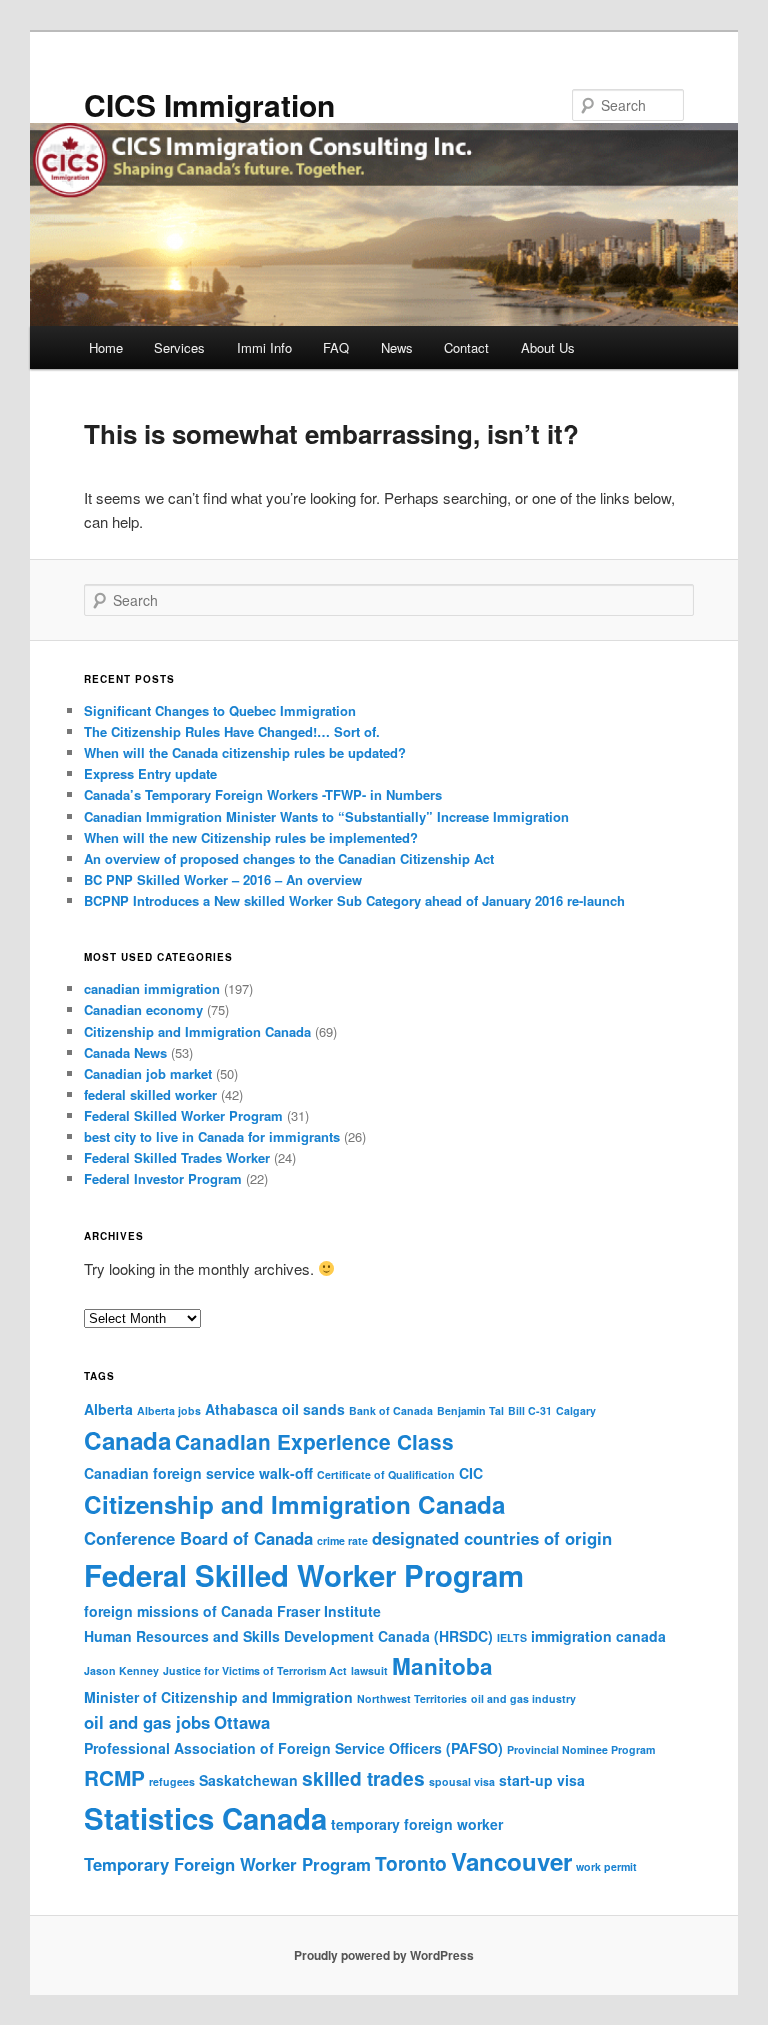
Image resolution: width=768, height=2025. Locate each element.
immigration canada (598, 1636)
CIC (471, 1473)
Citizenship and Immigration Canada (197, 1031)
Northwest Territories (412, 1698)
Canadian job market (148, 1073)
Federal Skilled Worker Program (183, 1115)
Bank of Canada (391, 1410)
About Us (548, 347)
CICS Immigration (209, 104)
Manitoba (442, 1666)
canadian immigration (152, 988)
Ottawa (242, 1722)
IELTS (512, 1637)
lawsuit (369, 1670)
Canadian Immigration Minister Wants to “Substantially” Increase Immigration (326, 816)
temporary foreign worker (417, 1824)
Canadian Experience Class (314, 1441)
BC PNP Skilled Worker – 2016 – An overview (223, 879)
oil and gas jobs (147, 1722)
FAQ (336, 347)
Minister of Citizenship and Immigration (218, 1697)
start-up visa (542, 1780)
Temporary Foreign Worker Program (227, 1864)
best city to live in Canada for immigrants (212, 1136)
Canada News (125, 1052)
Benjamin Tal (470, 1410)
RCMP (114, 1777)
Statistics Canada (205, 1818)
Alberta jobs (169, 1410)
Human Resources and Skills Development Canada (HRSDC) (288, 1636)
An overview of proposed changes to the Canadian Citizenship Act (289, 858)
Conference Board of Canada (198, 1538)
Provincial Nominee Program (581, 1749)
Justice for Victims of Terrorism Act (255, 1670)
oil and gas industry (523, 1698)
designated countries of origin (492, 1538)
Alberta (108, 1409)
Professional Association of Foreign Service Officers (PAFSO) (293, 1748)
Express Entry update (150, 773)
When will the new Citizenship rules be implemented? (251, 837)
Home (106, 347)
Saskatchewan (248, 1780)
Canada (127, 1440)
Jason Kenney (121, 1670)
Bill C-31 (530, 1410)
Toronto (411, 1863)
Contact (466, 347)
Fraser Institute (329, 1611)
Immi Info (264, 347)
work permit (606, 1866)
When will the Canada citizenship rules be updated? (245, 752)
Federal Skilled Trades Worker (177, 1157)
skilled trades (363, 1778)
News (397, 347)
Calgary (576, 1410)
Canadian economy (143, 1009)
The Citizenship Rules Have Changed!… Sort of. (232, 731)
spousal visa (462, 1781)
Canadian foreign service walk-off (198, 1473)
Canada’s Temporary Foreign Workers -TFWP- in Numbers (263, 794)
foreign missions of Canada (178, 1611)
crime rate (342, 1540)
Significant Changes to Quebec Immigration (220, 710)
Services (179, 347)
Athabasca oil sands (275, 1409)
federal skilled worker (150, 1094)
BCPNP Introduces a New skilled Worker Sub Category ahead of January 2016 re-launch (354, 900)
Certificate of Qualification (386, 1474)
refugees (172, 1781)
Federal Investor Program (163, 1178)
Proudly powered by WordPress (384, 1955)
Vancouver (511, 1861)
